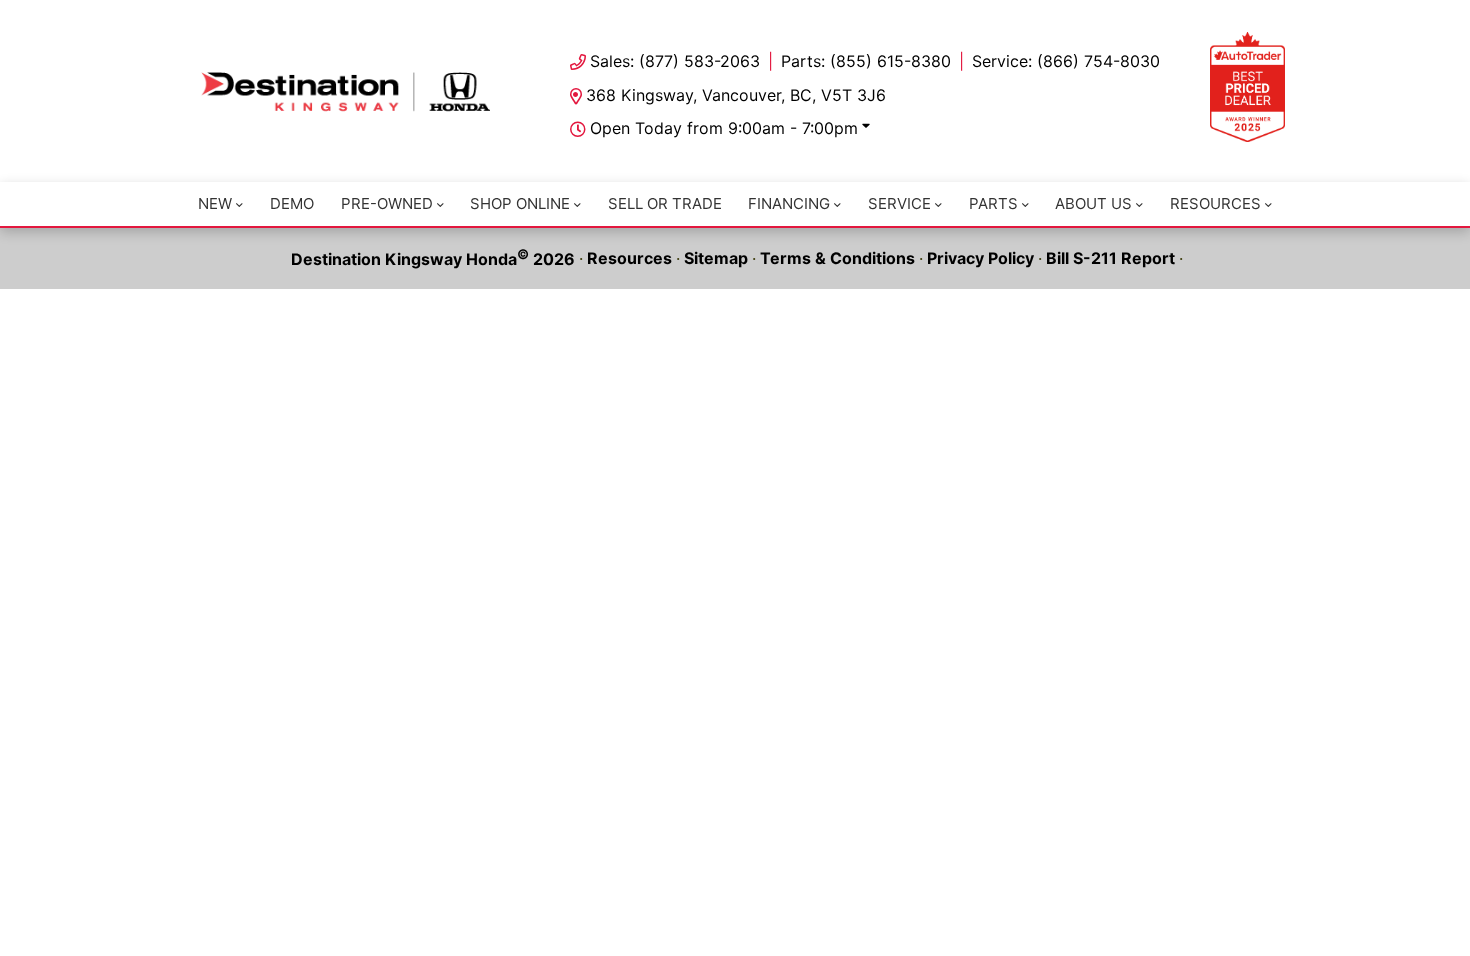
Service (899, 203)
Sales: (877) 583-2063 (675, 61)
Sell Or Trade (665, 203)
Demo (292, 203)
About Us (1093, 203)
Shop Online (520, 203)
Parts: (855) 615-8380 (866, 61)
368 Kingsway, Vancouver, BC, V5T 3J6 (736, 95)
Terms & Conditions (837, 258)
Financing (789, 203)
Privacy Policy (980, 258)
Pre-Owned (387, 203)
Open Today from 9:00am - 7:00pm (724, 128)
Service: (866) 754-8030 (1066, 61)
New (215, 203)
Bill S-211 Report (1110, 258)
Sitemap (716, 258)
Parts (993, 203)
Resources (1215, 203)
